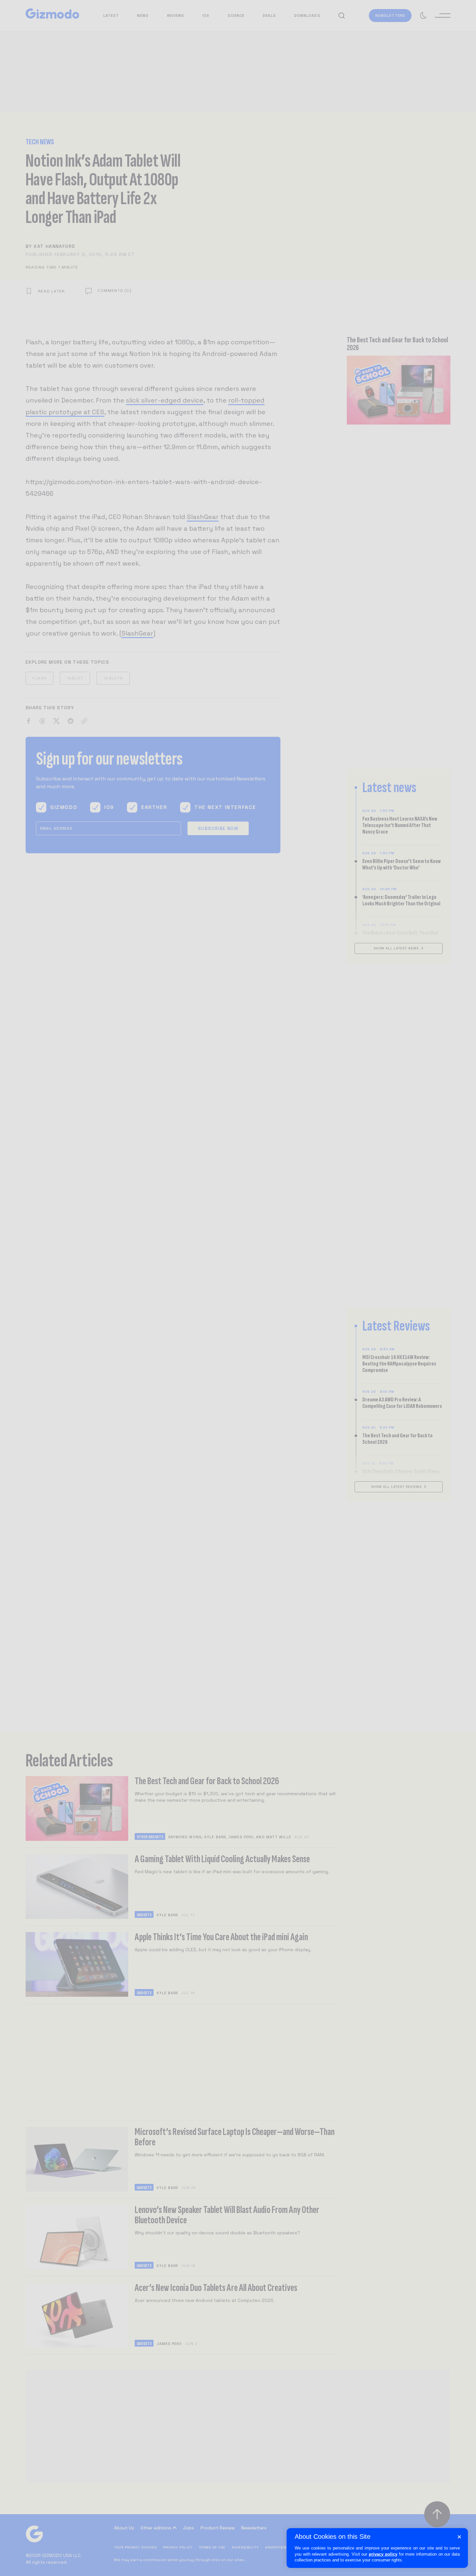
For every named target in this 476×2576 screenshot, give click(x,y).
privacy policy (383, 2554)
